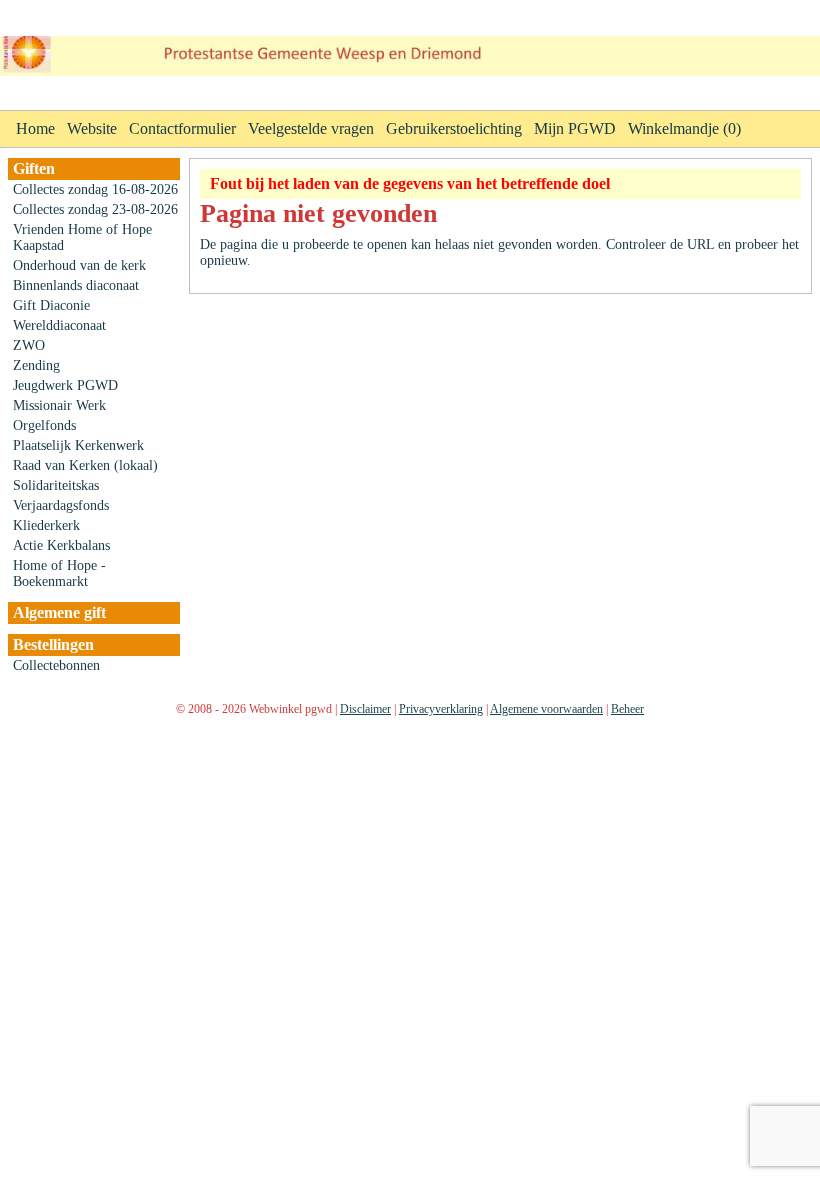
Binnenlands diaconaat (76, 285)
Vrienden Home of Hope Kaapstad (82, 237)
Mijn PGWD (575, 128)
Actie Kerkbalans (61, 545)
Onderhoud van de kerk (79, 265)
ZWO (29, 345)
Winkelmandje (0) (684, 128)
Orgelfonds (44, 425)
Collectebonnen (56, 665)
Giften (34, 168)
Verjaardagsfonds (61, 505)
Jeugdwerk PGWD (65, 385)
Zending (36, 365)
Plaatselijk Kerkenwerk (78, 445)
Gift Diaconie (51, 305)
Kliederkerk (46, 525)
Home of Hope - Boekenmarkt (59, 573)
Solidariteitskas (56, 485)
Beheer (627, 709)
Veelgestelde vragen (311, 128)
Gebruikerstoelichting (454, 128)
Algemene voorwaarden (546, 709)
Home (35, 128)
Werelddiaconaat (59, 325)
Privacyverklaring (441, 709)
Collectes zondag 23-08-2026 (95, 209)
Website (92, 128)
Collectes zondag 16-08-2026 (95, 189)
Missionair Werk (59, 405)
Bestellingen (53, 644)
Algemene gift (59, 612)
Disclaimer (365, 709)
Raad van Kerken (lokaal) (85, 465)
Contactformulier (182, 128)
